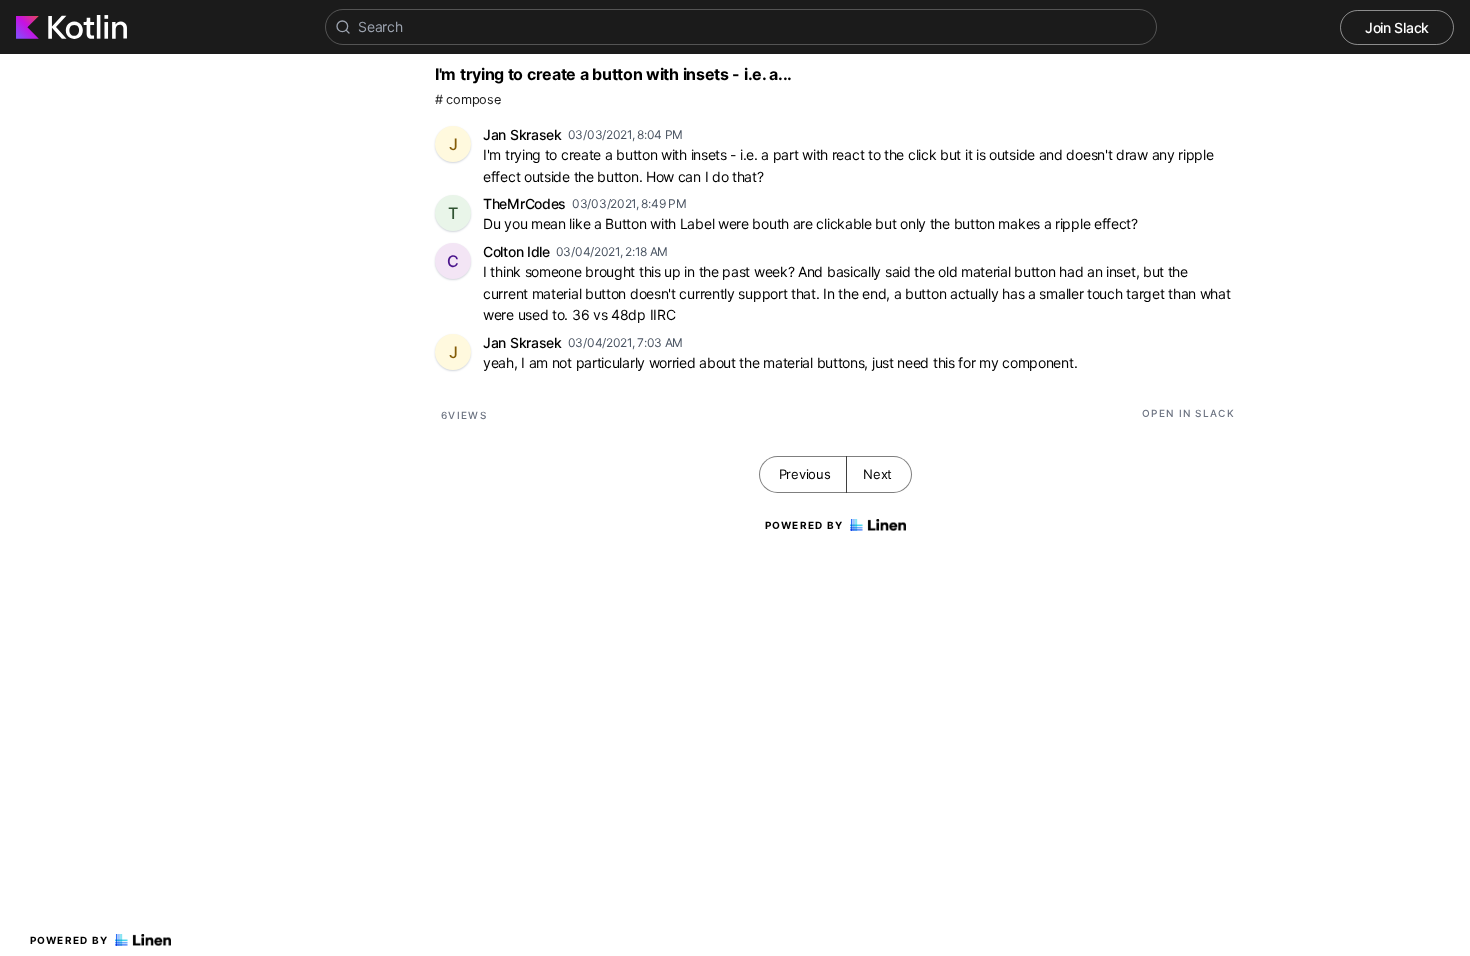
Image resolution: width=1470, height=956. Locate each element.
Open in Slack (1188, 413)
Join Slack (1397, 27)
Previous (805, 474)
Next (877, 474)
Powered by (69, 940)
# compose (467, 99)
